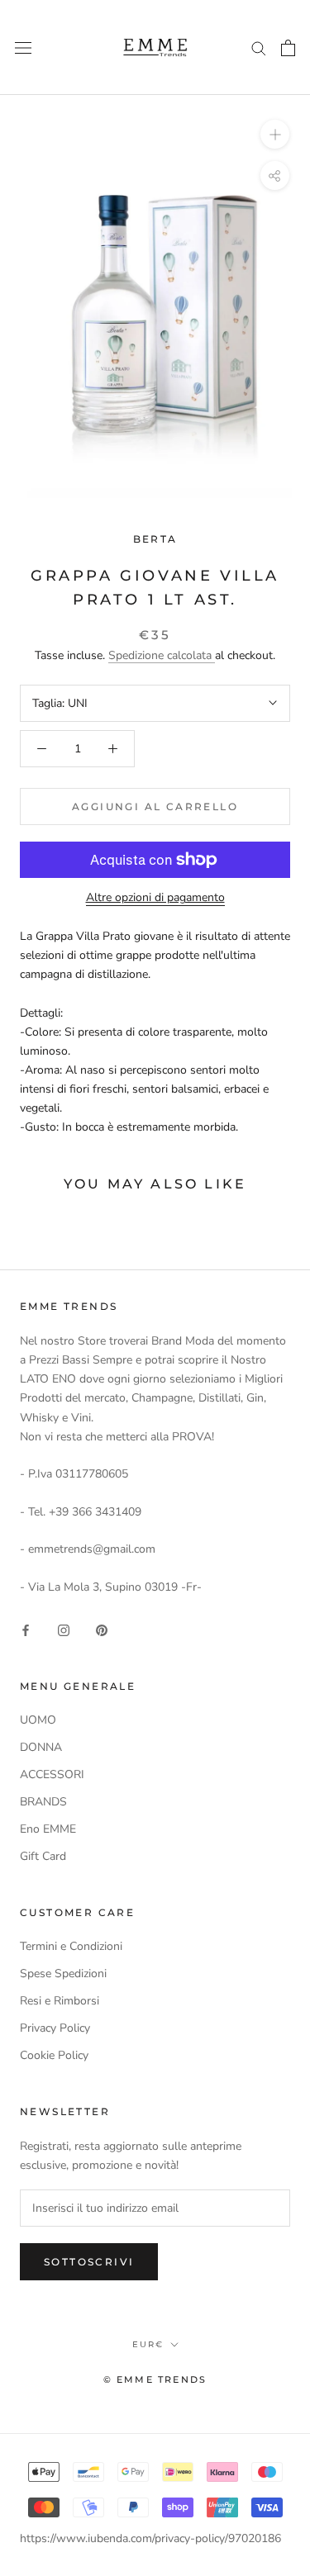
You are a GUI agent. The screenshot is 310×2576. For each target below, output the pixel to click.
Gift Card (43, 1856)
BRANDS (43, 1802)
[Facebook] (26, 1629)
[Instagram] (64, 1629)
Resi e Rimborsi (60, 2001)
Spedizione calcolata (162, 655)
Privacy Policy (55, 2028)
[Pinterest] (102, 1629)
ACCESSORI (52, 1774)
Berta (155, 539)
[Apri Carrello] (288, 48)
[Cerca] (259, 47)
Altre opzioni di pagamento (155, 897)
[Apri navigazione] (23, 47)
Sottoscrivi (89, 2262)
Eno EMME (48, 1829)
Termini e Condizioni (71, 1946)
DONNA (41, 1747)
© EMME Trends (155, 2379)
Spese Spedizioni (63, 1974)
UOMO (38, 1720)
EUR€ (148, 2344)
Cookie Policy (54, 2055)
